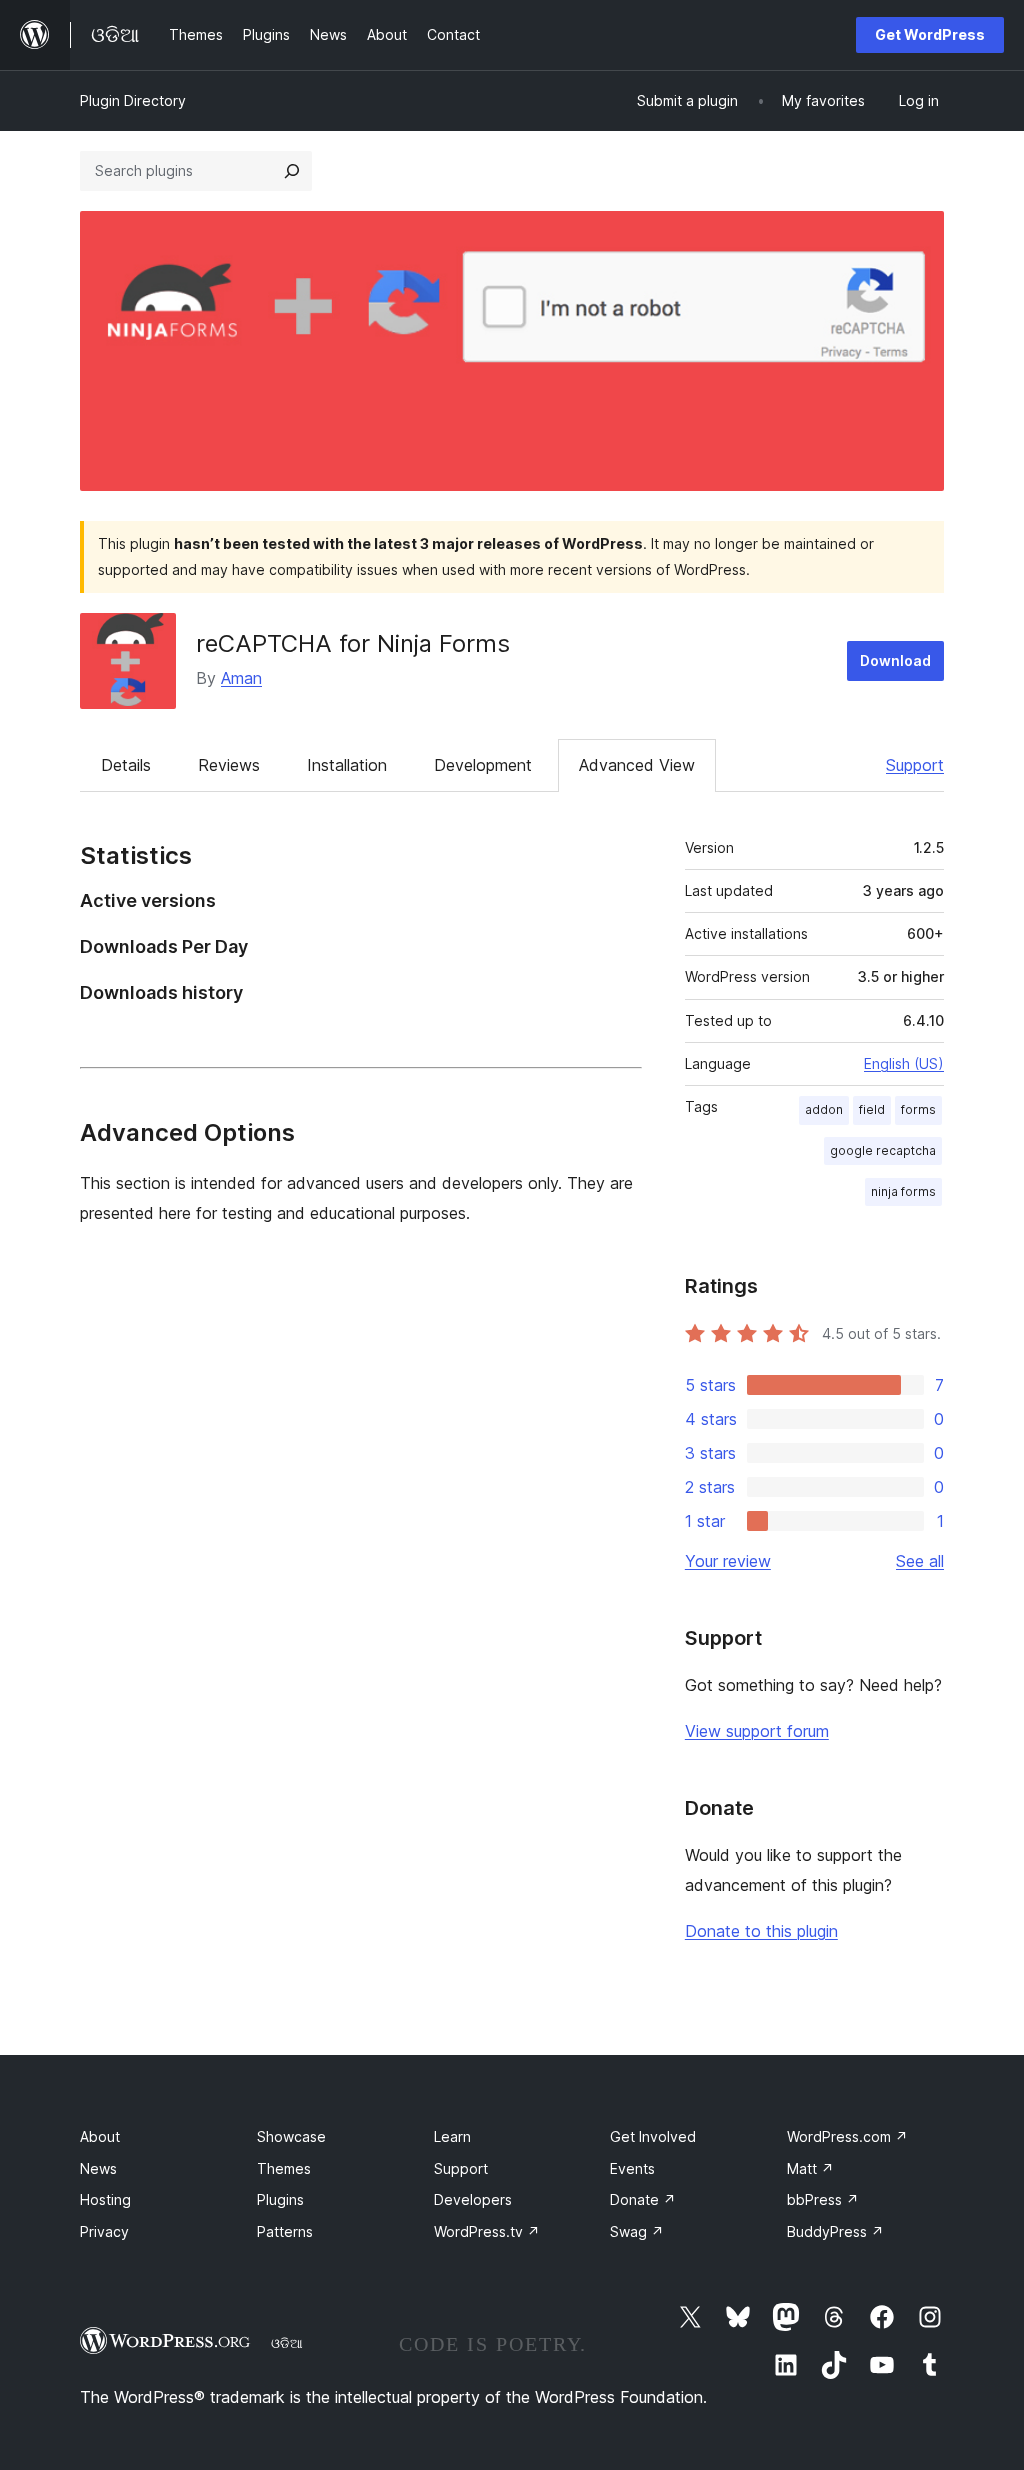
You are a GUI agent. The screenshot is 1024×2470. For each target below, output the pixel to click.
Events (632, 2168)
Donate (643, 2199)
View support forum (757, 1731)
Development (483, 765)
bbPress (823, 2199)
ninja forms (903, 1191)
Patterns (285, 2231)
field (872, 1109)
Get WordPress (930, 34)
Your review (728, 1561)
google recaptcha (883, 1150)
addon (824, 1109)
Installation (347, 765)
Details (126, 765)
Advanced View (637, 765)
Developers (473, 2199)
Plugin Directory (133, 100)
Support (915, 765)
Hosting (105, 2199)
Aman (241, 678)
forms (918, 1109)
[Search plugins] (292, 171)
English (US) (904, 1063)
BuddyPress (835, 2231)
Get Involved (653, 2136)
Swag (637, 2231)
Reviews (229, 765)
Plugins (280, 2199)
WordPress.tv (487, 2231)
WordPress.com (847, 2136)
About (100, 2136)
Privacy (104, 2231)
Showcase (291, 2136)
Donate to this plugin (761, 1931)
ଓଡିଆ (287, 2343)
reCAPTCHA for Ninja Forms (353, 643)
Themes (284, 2168)
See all (920, 1561)
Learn (452, 2136)
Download (895, 660)
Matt (810, 2168)
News (98, 2168)
